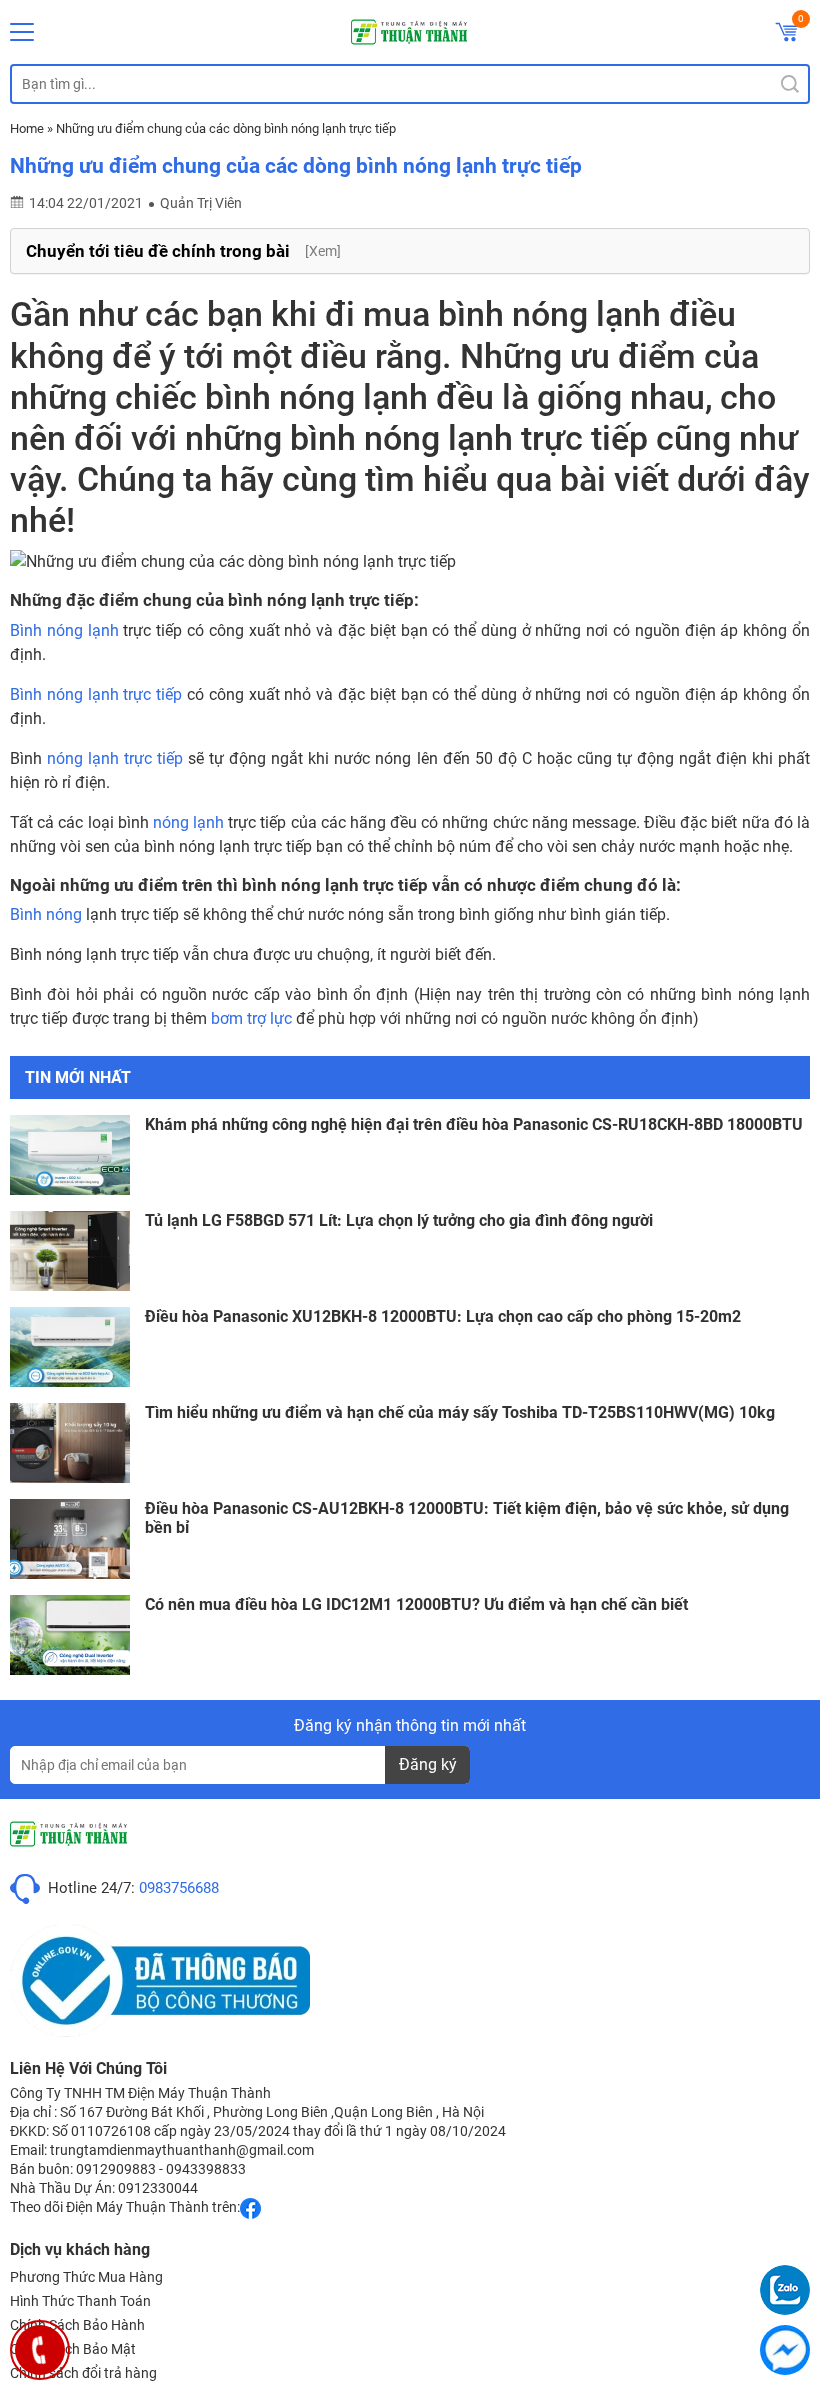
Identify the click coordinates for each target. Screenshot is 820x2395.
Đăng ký (428, 1764)
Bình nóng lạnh (64, 630)
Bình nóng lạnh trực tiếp (96, 694)
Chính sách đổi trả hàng (83, 2373)
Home (27, 128)
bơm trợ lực (251, 1018)
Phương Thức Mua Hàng (86, 2277)
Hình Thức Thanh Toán (80, 2301)
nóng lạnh (188, 822)
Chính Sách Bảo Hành (77, 2325)
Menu (22, 32)
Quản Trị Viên (201, 203)
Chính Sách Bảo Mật (73, 2349)
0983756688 (179, 1888)
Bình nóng (46, 914)
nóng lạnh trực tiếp (115, 758)
